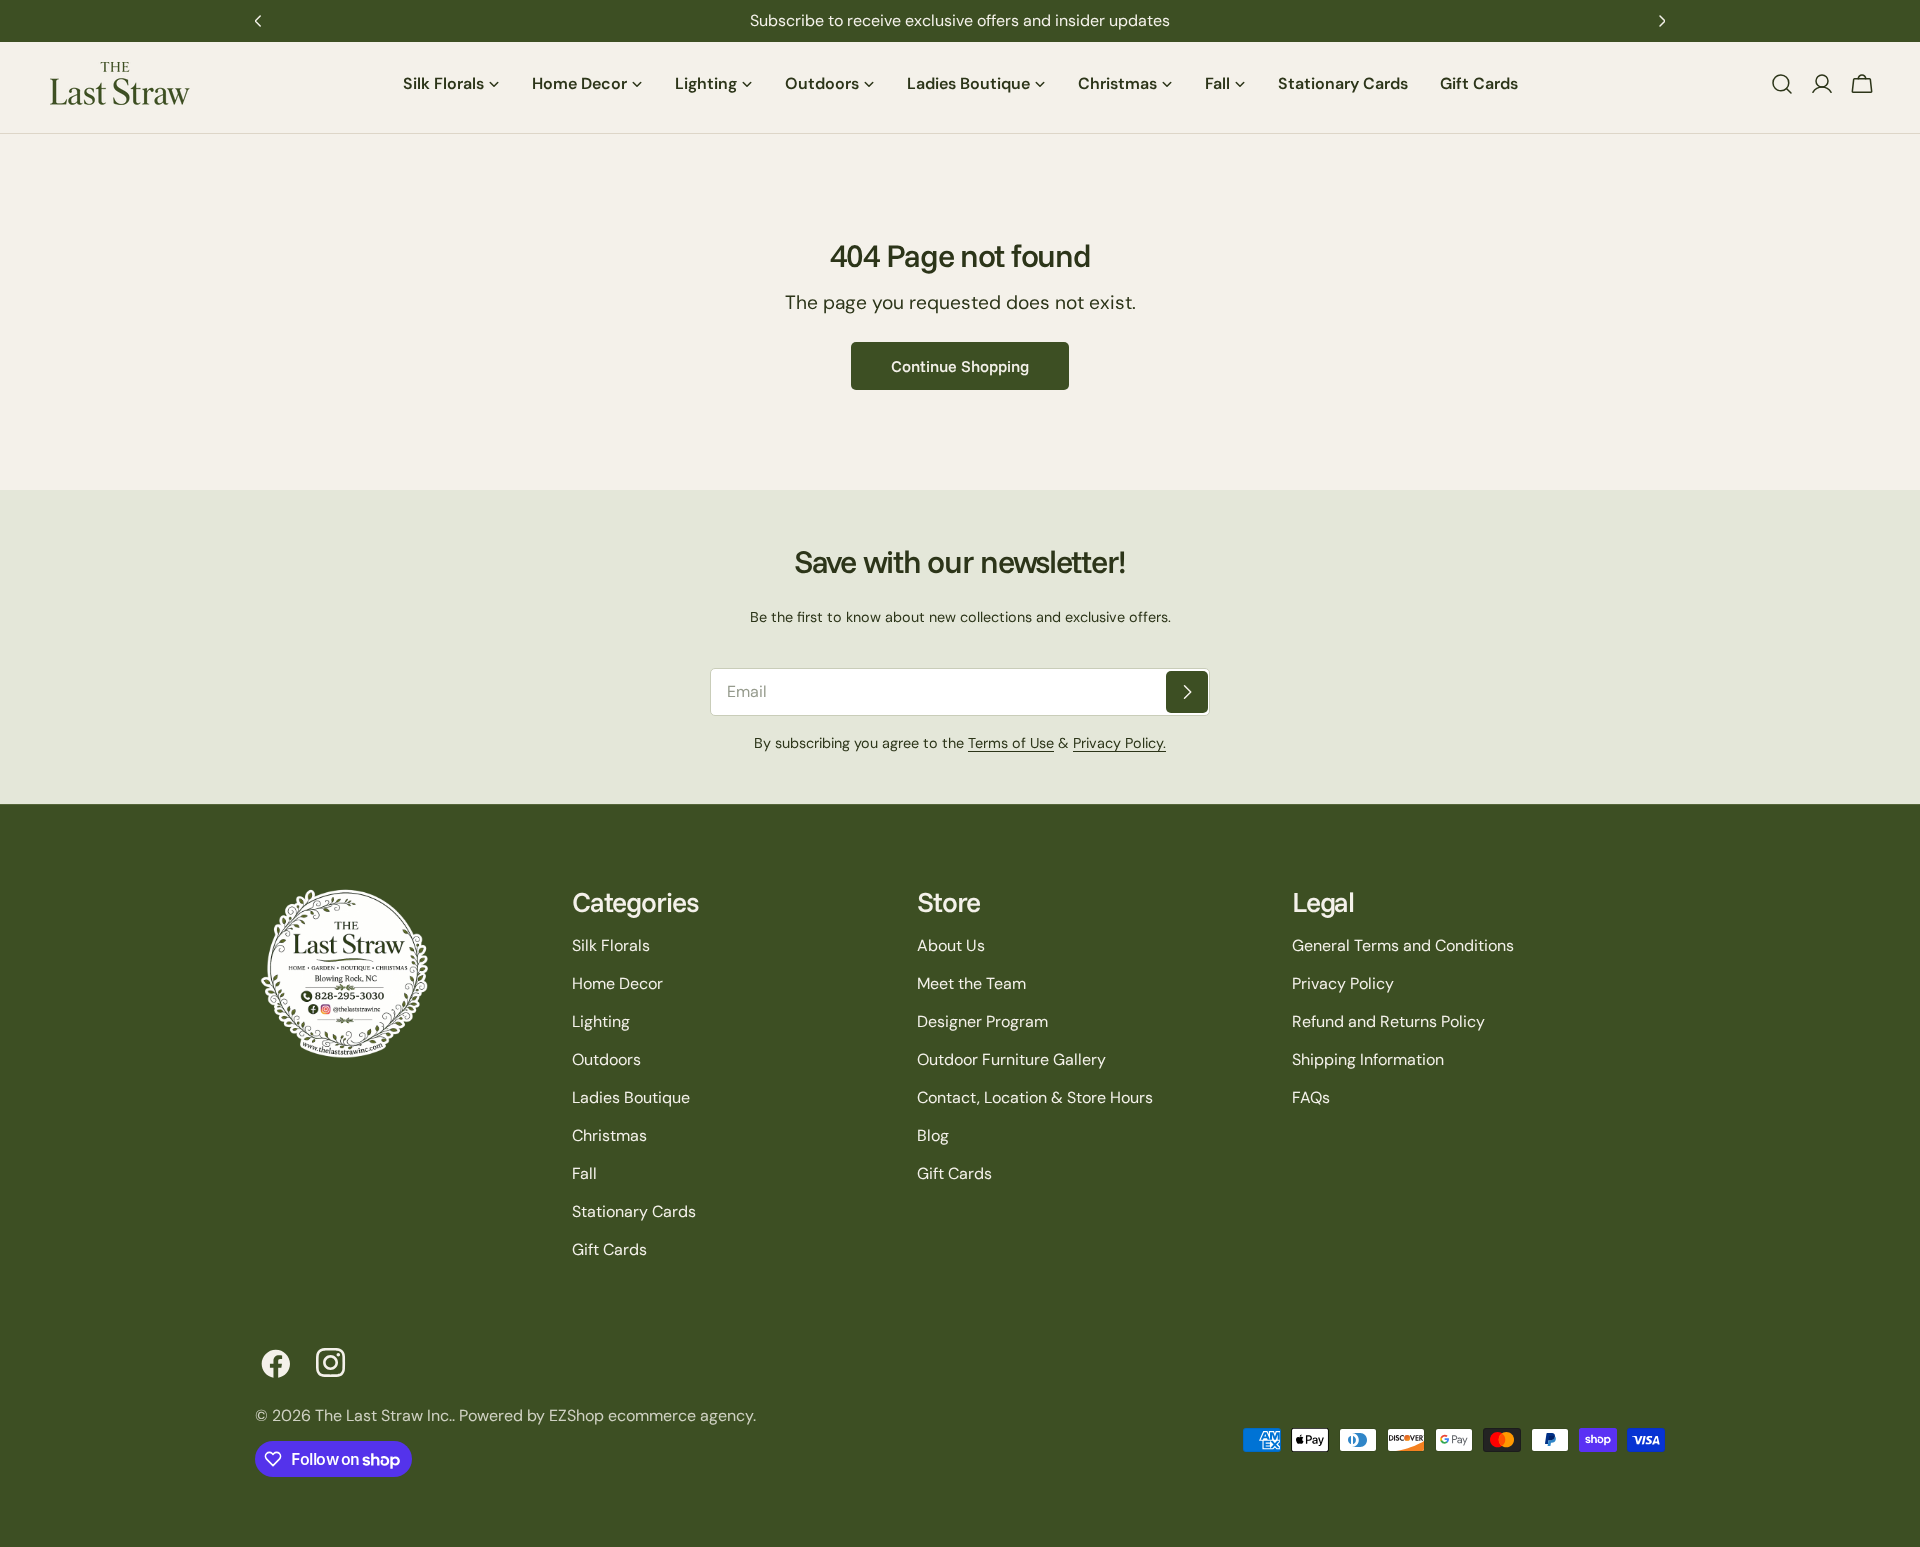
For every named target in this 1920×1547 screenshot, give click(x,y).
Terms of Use (1011, 743)
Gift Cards (609, 1249)
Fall (584, 1173)
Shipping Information (1368, 1059)
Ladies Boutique (631, 1097)
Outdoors (606, 1059)
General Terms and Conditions (1403, 945)
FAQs (1311, 1097)
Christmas (609, 1135)
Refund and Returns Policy (1388, 1021)
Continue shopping (960, 366)
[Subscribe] (1187, 692)
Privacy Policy (1343, 983)
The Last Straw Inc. (383, 1415)
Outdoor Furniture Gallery (1011, 1059)
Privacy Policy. (1119, 743)
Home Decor (617, 983)
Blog (933, 1135)
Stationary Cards (634, 1211)
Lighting (601, 1021)
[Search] (1782, 84)
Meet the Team (971, 983)
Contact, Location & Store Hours (1035, 1097)
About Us (951, 945)
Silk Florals (611, 945)
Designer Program (982, 1021)
